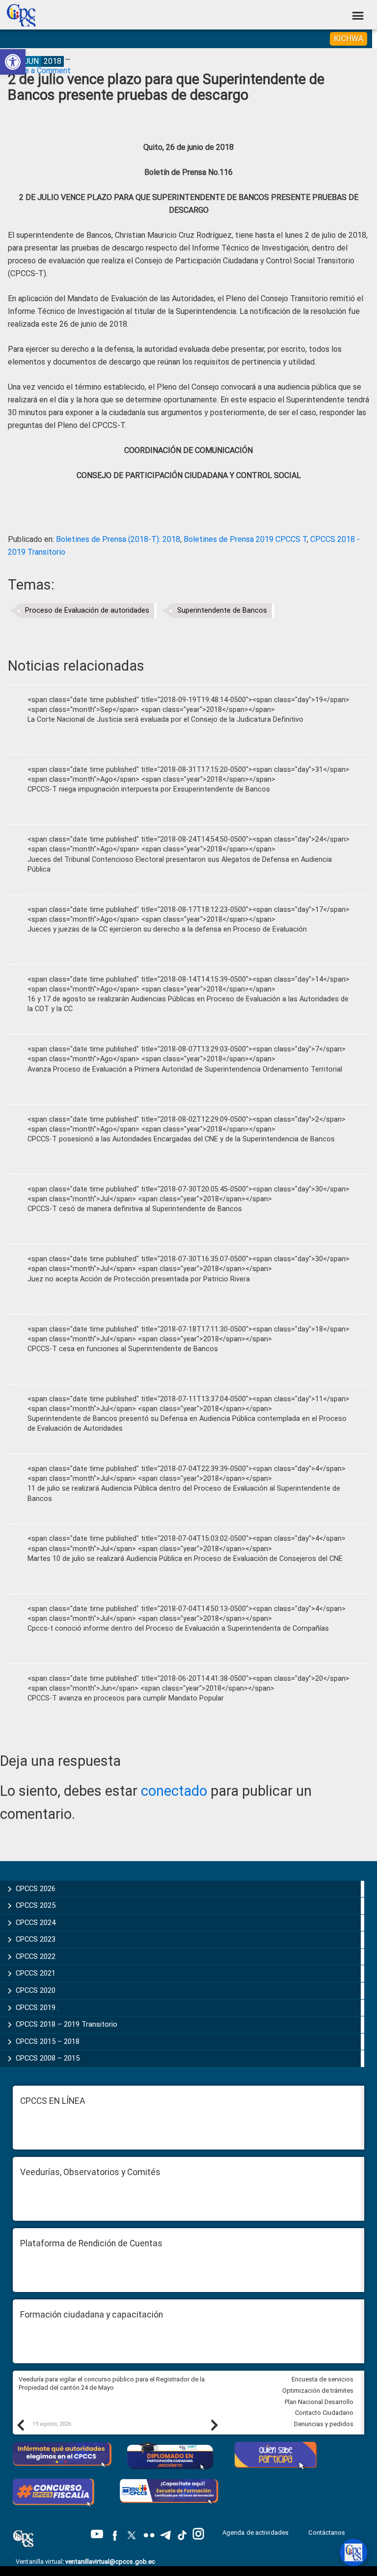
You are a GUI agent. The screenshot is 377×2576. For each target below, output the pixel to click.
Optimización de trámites (318, 2391)
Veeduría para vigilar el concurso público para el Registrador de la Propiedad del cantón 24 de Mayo (112, 2383)
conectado (174, 1791)
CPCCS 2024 (36, 1923)
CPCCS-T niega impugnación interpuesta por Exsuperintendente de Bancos (149, 789)
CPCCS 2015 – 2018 (48, 2041)
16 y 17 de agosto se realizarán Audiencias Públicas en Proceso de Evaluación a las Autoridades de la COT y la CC (188, 1004)
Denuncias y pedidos (324, 2424)
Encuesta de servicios (323, 2379)
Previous (20, 2425)
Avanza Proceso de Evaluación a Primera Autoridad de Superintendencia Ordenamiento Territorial (185, 1069)
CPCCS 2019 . (37, 2008)
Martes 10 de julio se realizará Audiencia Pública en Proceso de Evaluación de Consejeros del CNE (185, 1559)
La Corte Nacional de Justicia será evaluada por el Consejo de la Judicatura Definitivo (165, 720)
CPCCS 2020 (36, 1990)
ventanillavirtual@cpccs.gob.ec (110, 2562)
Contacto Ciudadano (324, 2413)
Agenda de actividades (256, 2533)
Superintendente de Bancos (222, 610)
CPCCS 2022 (36, 1956)
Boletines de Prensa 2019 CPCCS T (245, 539)
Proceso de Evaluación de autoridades (87, 610)
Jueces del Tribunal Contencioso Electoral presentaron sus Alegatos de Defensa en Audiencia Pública (180, 864)
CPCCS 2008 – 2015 (48, 2058)
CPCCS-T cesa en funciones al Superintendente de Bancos (123, 1349)
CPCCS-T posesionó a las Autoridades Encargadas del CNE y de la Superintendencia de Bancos (181, 1139)
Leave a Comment (39, 71)
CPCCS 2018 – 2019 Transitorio (67, 2024)
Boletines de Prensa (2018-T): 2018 (118, 539)
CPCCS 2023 (36, 1939)
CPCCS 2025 (36, 1905)
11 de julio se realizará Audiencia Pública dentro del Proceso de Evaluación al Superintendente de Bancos (184, 1493)
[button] (13, 62)
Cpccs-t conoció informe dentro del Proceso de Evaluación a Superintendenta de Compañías (178, 1628)
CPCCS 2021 (36, 1973)
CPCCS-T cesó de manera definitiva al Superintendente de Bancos (135, 1209)
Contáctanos (327, 2533)
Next (214, 2425)
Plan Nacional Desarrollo (319, 2402)
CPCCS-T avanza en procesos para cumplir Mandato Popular (126, 1698)
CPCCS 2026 (36, 1889)
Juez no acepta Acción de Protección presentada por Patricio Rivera (139, 1279)
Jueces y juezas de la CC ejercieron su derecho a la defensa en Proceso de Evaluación (167, 929)
